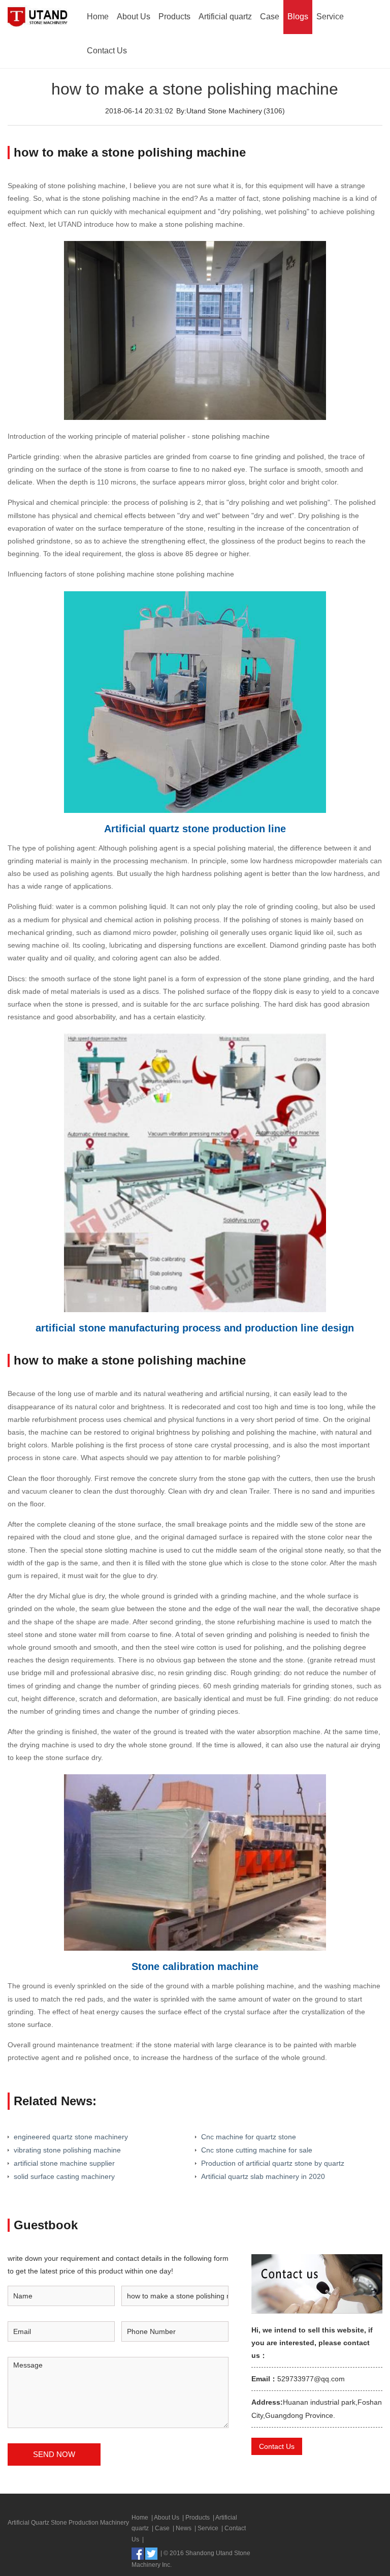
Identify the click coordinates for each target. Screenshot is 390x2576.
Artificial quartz (225, 17)
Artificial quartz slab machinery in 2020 (263, 2176)
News (184, 2528)
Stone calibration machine (195, 1966)
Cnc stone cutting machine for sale (257, 2150)
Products (174, 17)
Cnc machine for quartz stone (249, 2137)
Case (270, 17)
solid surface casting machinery (64, 2176)
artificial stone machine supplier (64, 2163)
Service (330, 17)
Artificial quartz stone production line (195, 829)
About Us (134, 17)
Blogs (298, 17)
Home (98, 17)
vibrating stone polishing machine (67, 2150)
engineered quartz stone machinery (71, 2137)
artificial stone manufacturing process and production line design (195, 1328)
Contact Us (107, 51)
